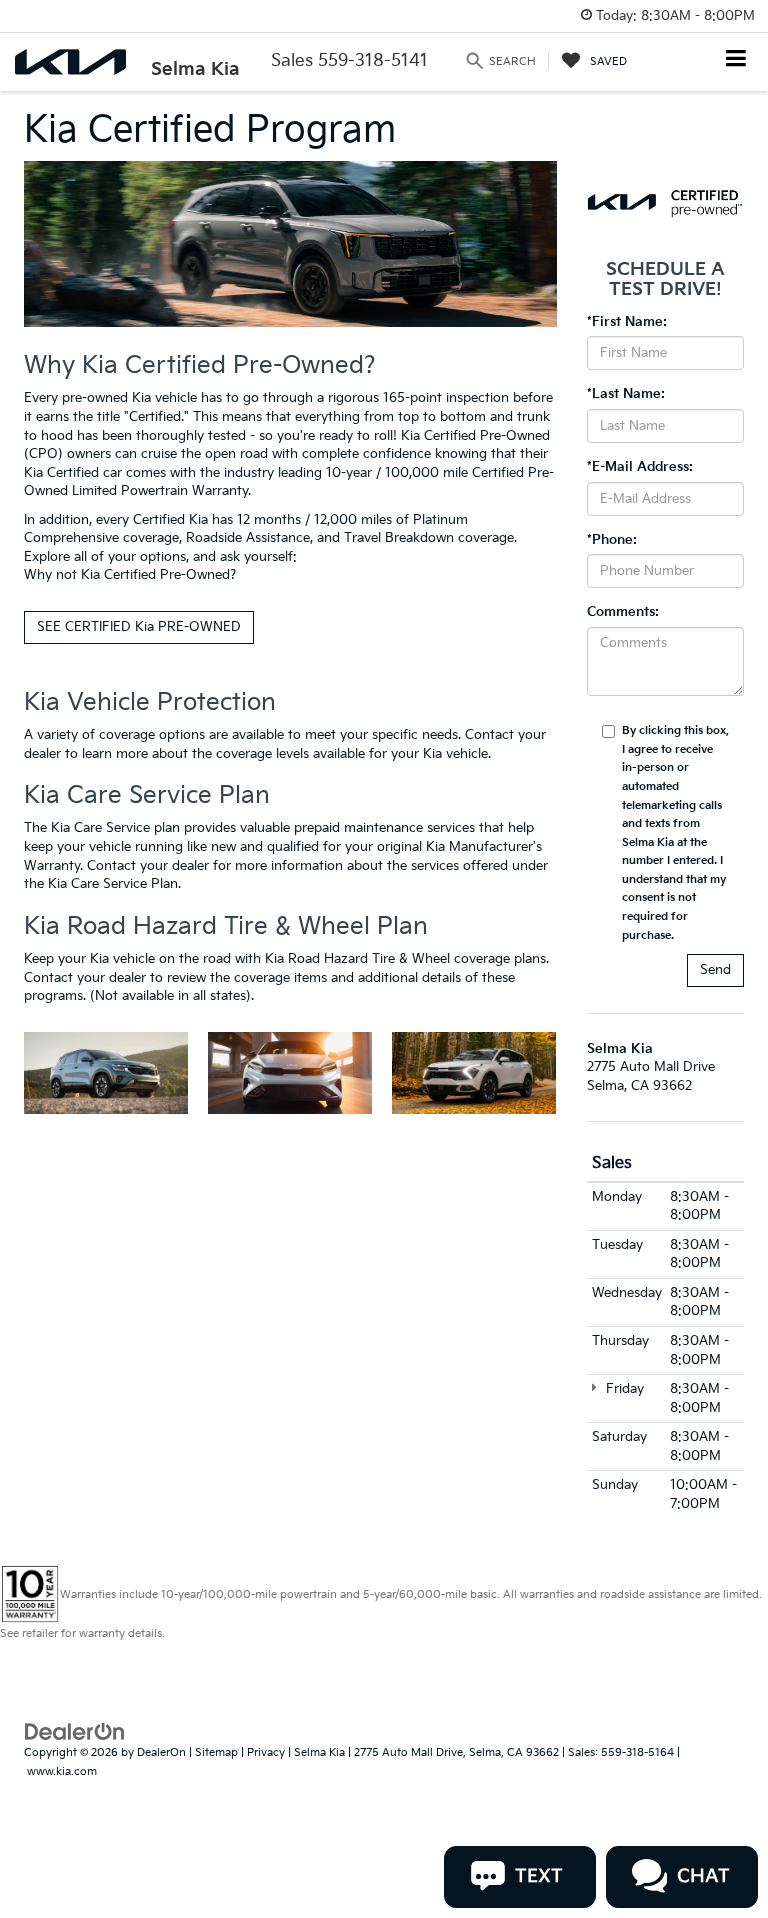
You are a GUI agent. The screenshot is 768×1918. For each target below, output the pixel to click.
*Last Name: (626, 394)
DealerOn (161, 1752)
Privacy (266, 1752)
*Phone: (612, 540)
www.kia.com (62, 1771)
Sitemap (216, 1752)
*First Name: (627, 322)
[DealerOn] (75, 1732)
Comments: (623, 612)
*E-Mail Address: (640, 467)
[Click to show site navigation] (736, 60)
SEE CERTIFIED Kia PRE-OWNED (139, 627)
